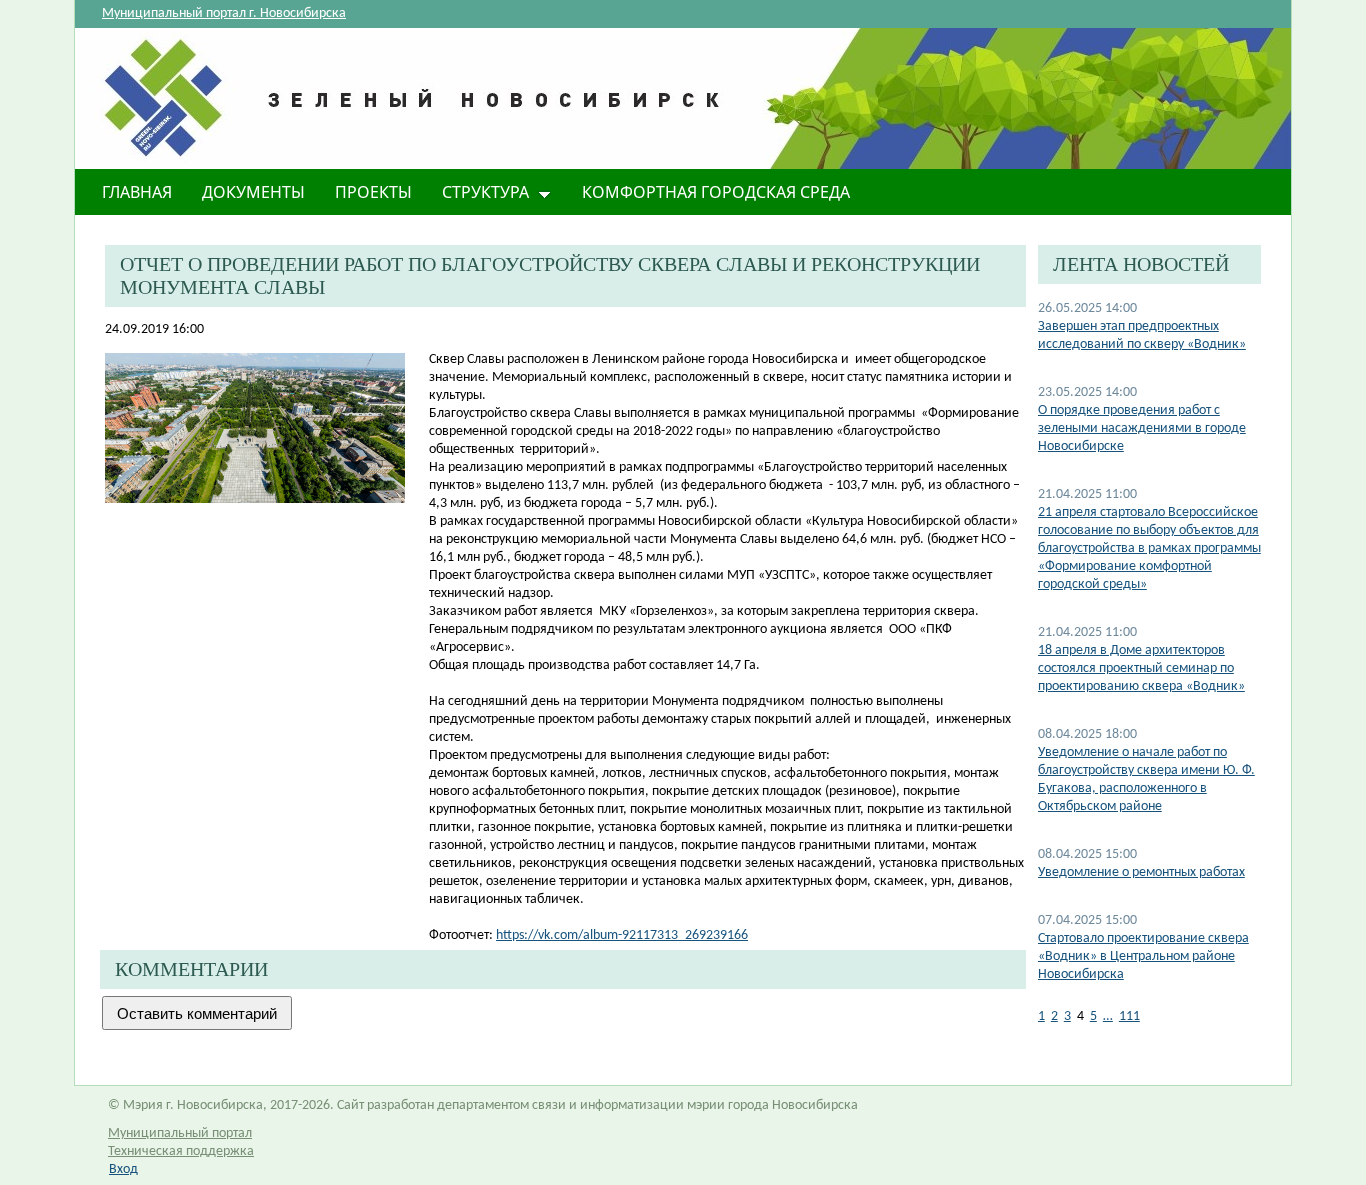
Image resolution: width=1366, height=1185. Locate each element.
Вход (123, 1169)
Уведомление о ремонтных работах (1141, 872)
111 (1129, 1016)
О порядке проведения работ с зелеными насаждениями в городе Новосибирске (1142, 428)
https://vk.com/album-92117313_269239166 (622, 935)
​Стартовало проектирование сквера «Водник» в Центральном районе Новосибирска (1143, 956)
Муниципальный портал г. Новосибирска (224, 13)
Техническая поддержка (181, 1151)
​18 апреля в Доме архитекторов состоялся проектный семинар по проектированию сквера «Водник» (1141, 668)
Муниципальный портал (180, 1133)
